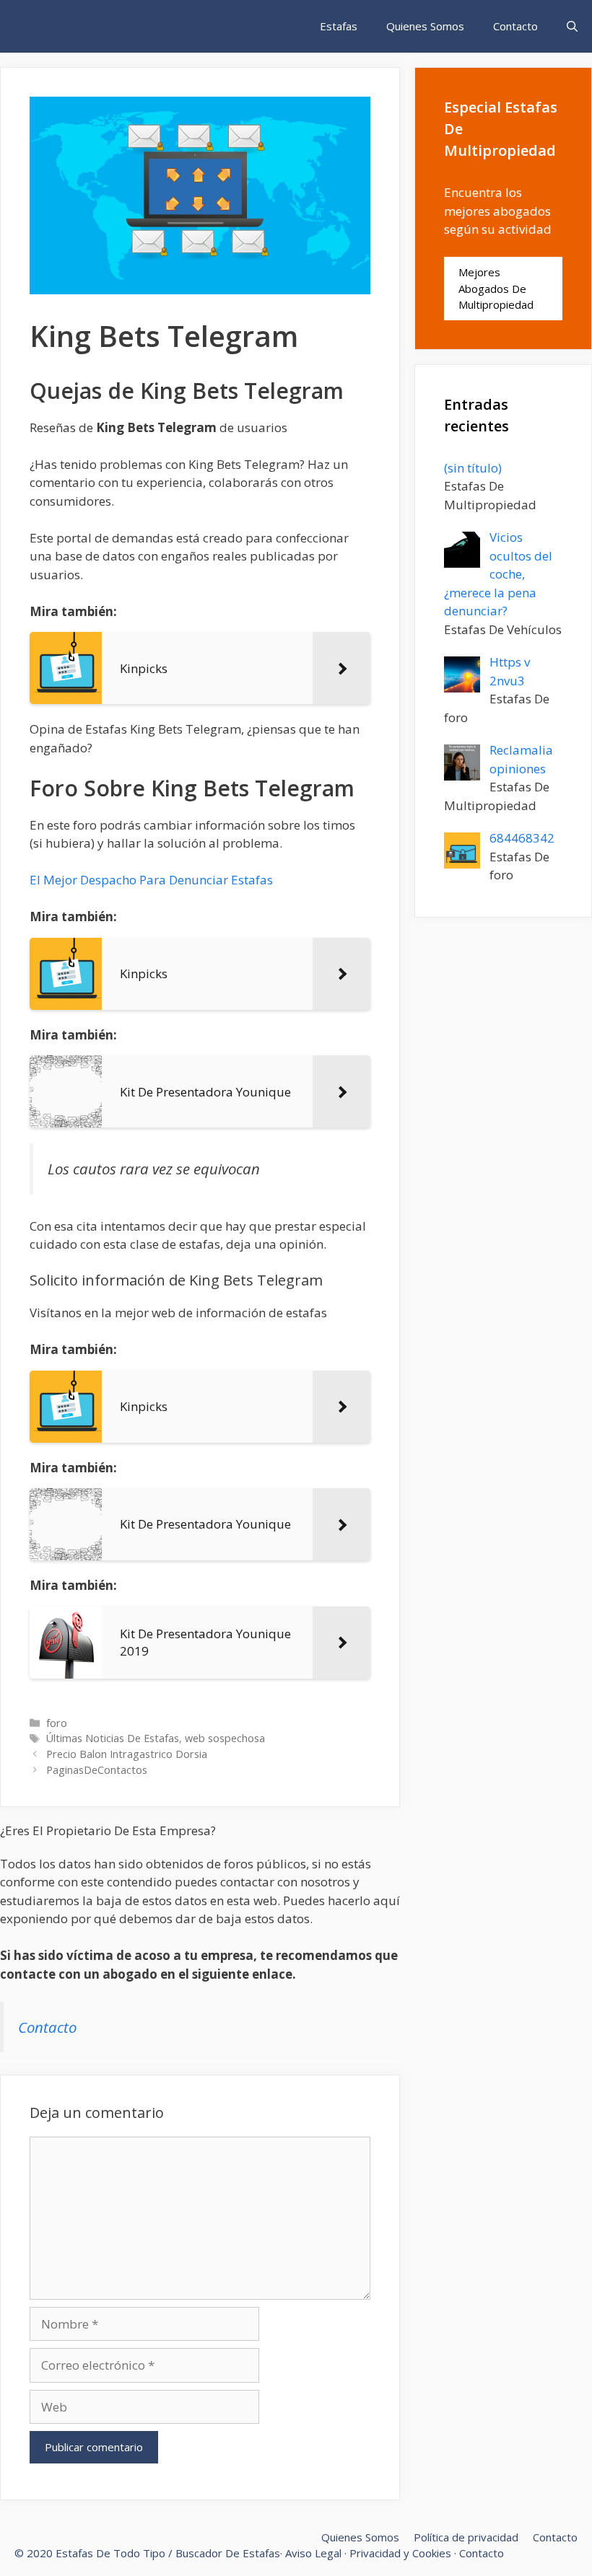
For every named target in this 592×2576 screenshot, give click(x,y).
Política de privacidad (466, 2537)
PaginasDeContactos (97, 1770)
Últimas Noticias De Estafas (113, 1738)
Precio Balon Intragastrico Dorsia (127, 1754)
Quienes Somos (425, 26)
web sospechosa (225, 1738)
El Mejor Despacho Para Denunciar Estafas (151, 880)
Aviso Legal (313, 2553)
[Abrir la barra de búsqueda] (572, 26)
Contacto (515, 26)
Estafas (339, 26)
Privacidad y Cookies (400, 2553)
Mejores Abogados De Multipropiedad (496, 288)
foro (57, 1723)
